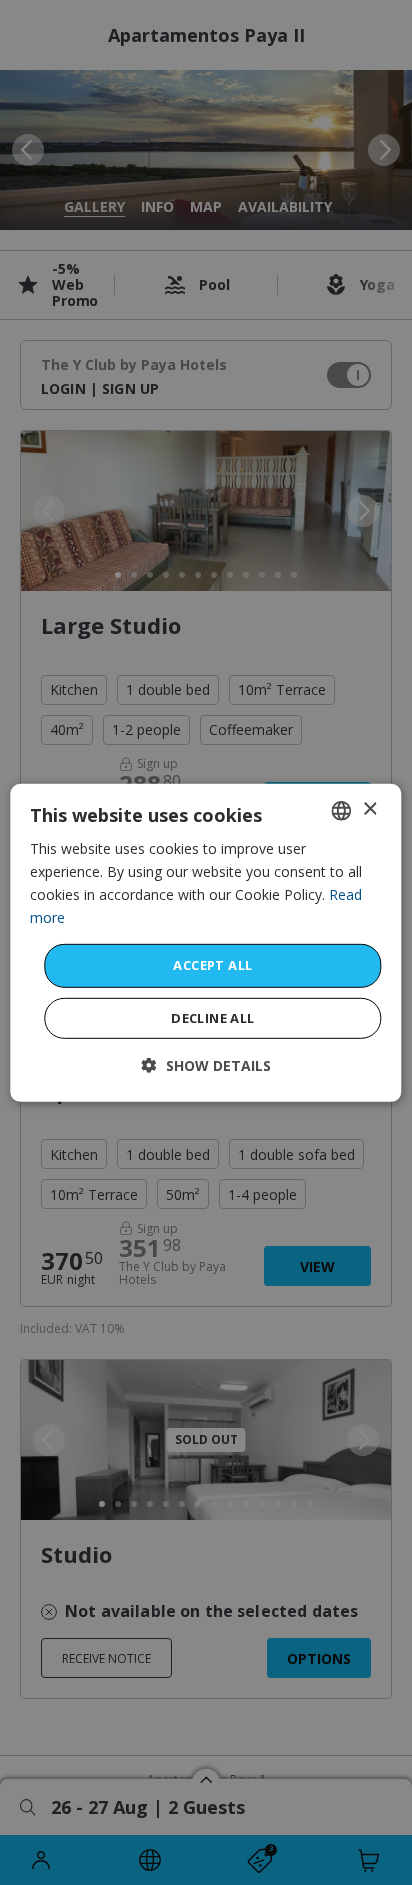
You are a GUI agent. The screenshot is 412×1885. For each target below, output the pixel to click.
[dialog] (205, 942)
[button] (206, 1065)
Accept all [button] (212, 965)
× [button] (369, 809)
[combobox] (342, 810)
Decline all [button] (212, 1018)
